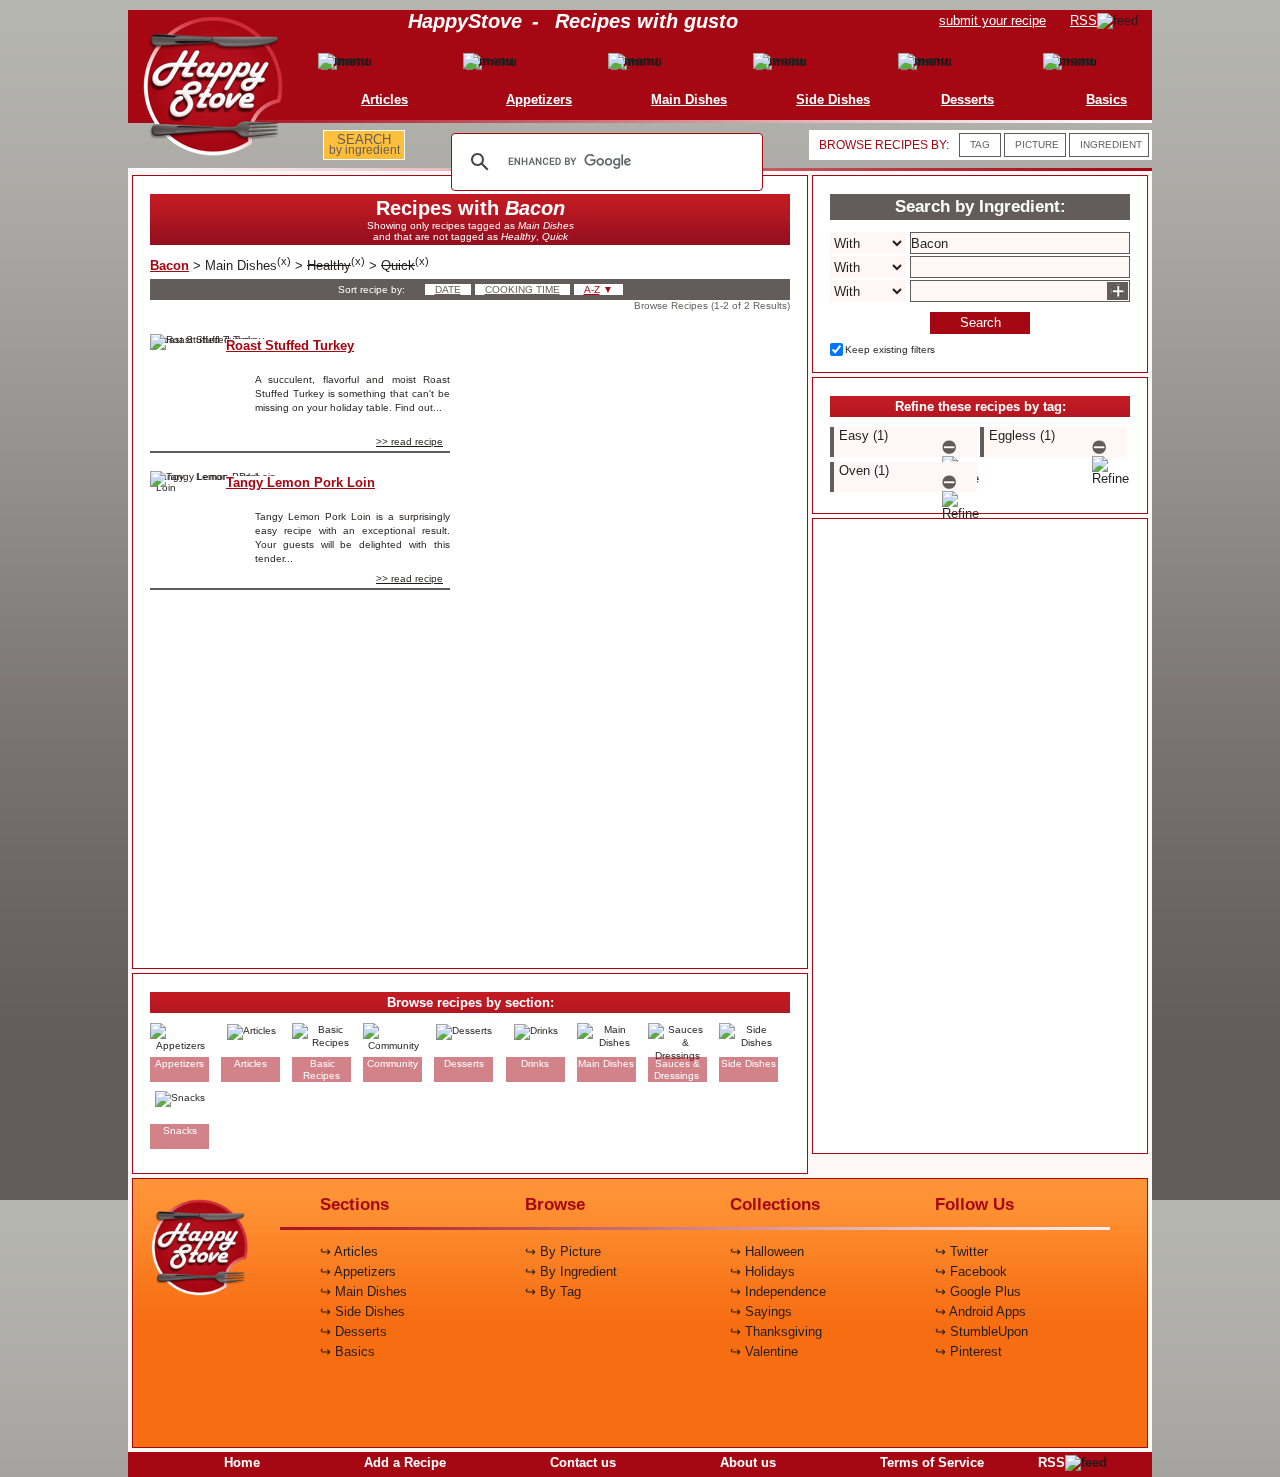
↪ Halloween (767, 1251)
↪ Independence (778, 1291)
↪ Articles (349, 1251)
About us (748, 1462)
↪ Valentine (764, 1351)
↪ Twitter (961, 1251)
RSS (1051, 1462)
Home (242, 1462)
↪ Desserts (353, 1331)
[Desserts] (924, 60)
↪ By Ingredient (571, 1271)
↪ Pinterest (968, 1351)
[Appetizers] (496, 60)
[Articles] (341, 60)
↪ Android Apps (980, 1311)
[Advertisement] (637, 634)
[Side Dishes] (790, 60)
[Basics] (1063, 60)
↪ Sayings (761, 1311)
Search (980, 322)
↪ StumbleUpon (981, 1331)
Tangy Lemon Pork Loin (300, 482)
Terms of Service (932, 1462)
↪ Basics (347, 1351)
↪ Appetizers (358, 1271)
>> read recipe (409, 441)
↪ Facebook (971, 1271)
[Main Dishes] (646, 60)
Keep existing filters (890, 349)
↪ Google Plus (978, 1291)
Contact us (583, 1462)
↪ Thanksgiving (776, 1331)
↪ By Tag (553, 1291)
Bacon (169, 265)
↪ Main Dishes (363, 1291)
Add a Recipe (405, 1462)
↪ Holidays (762, 1271)
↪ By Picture (563, 1251)
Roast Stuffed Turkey (290, 345)
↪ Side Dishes (362, 1311)
